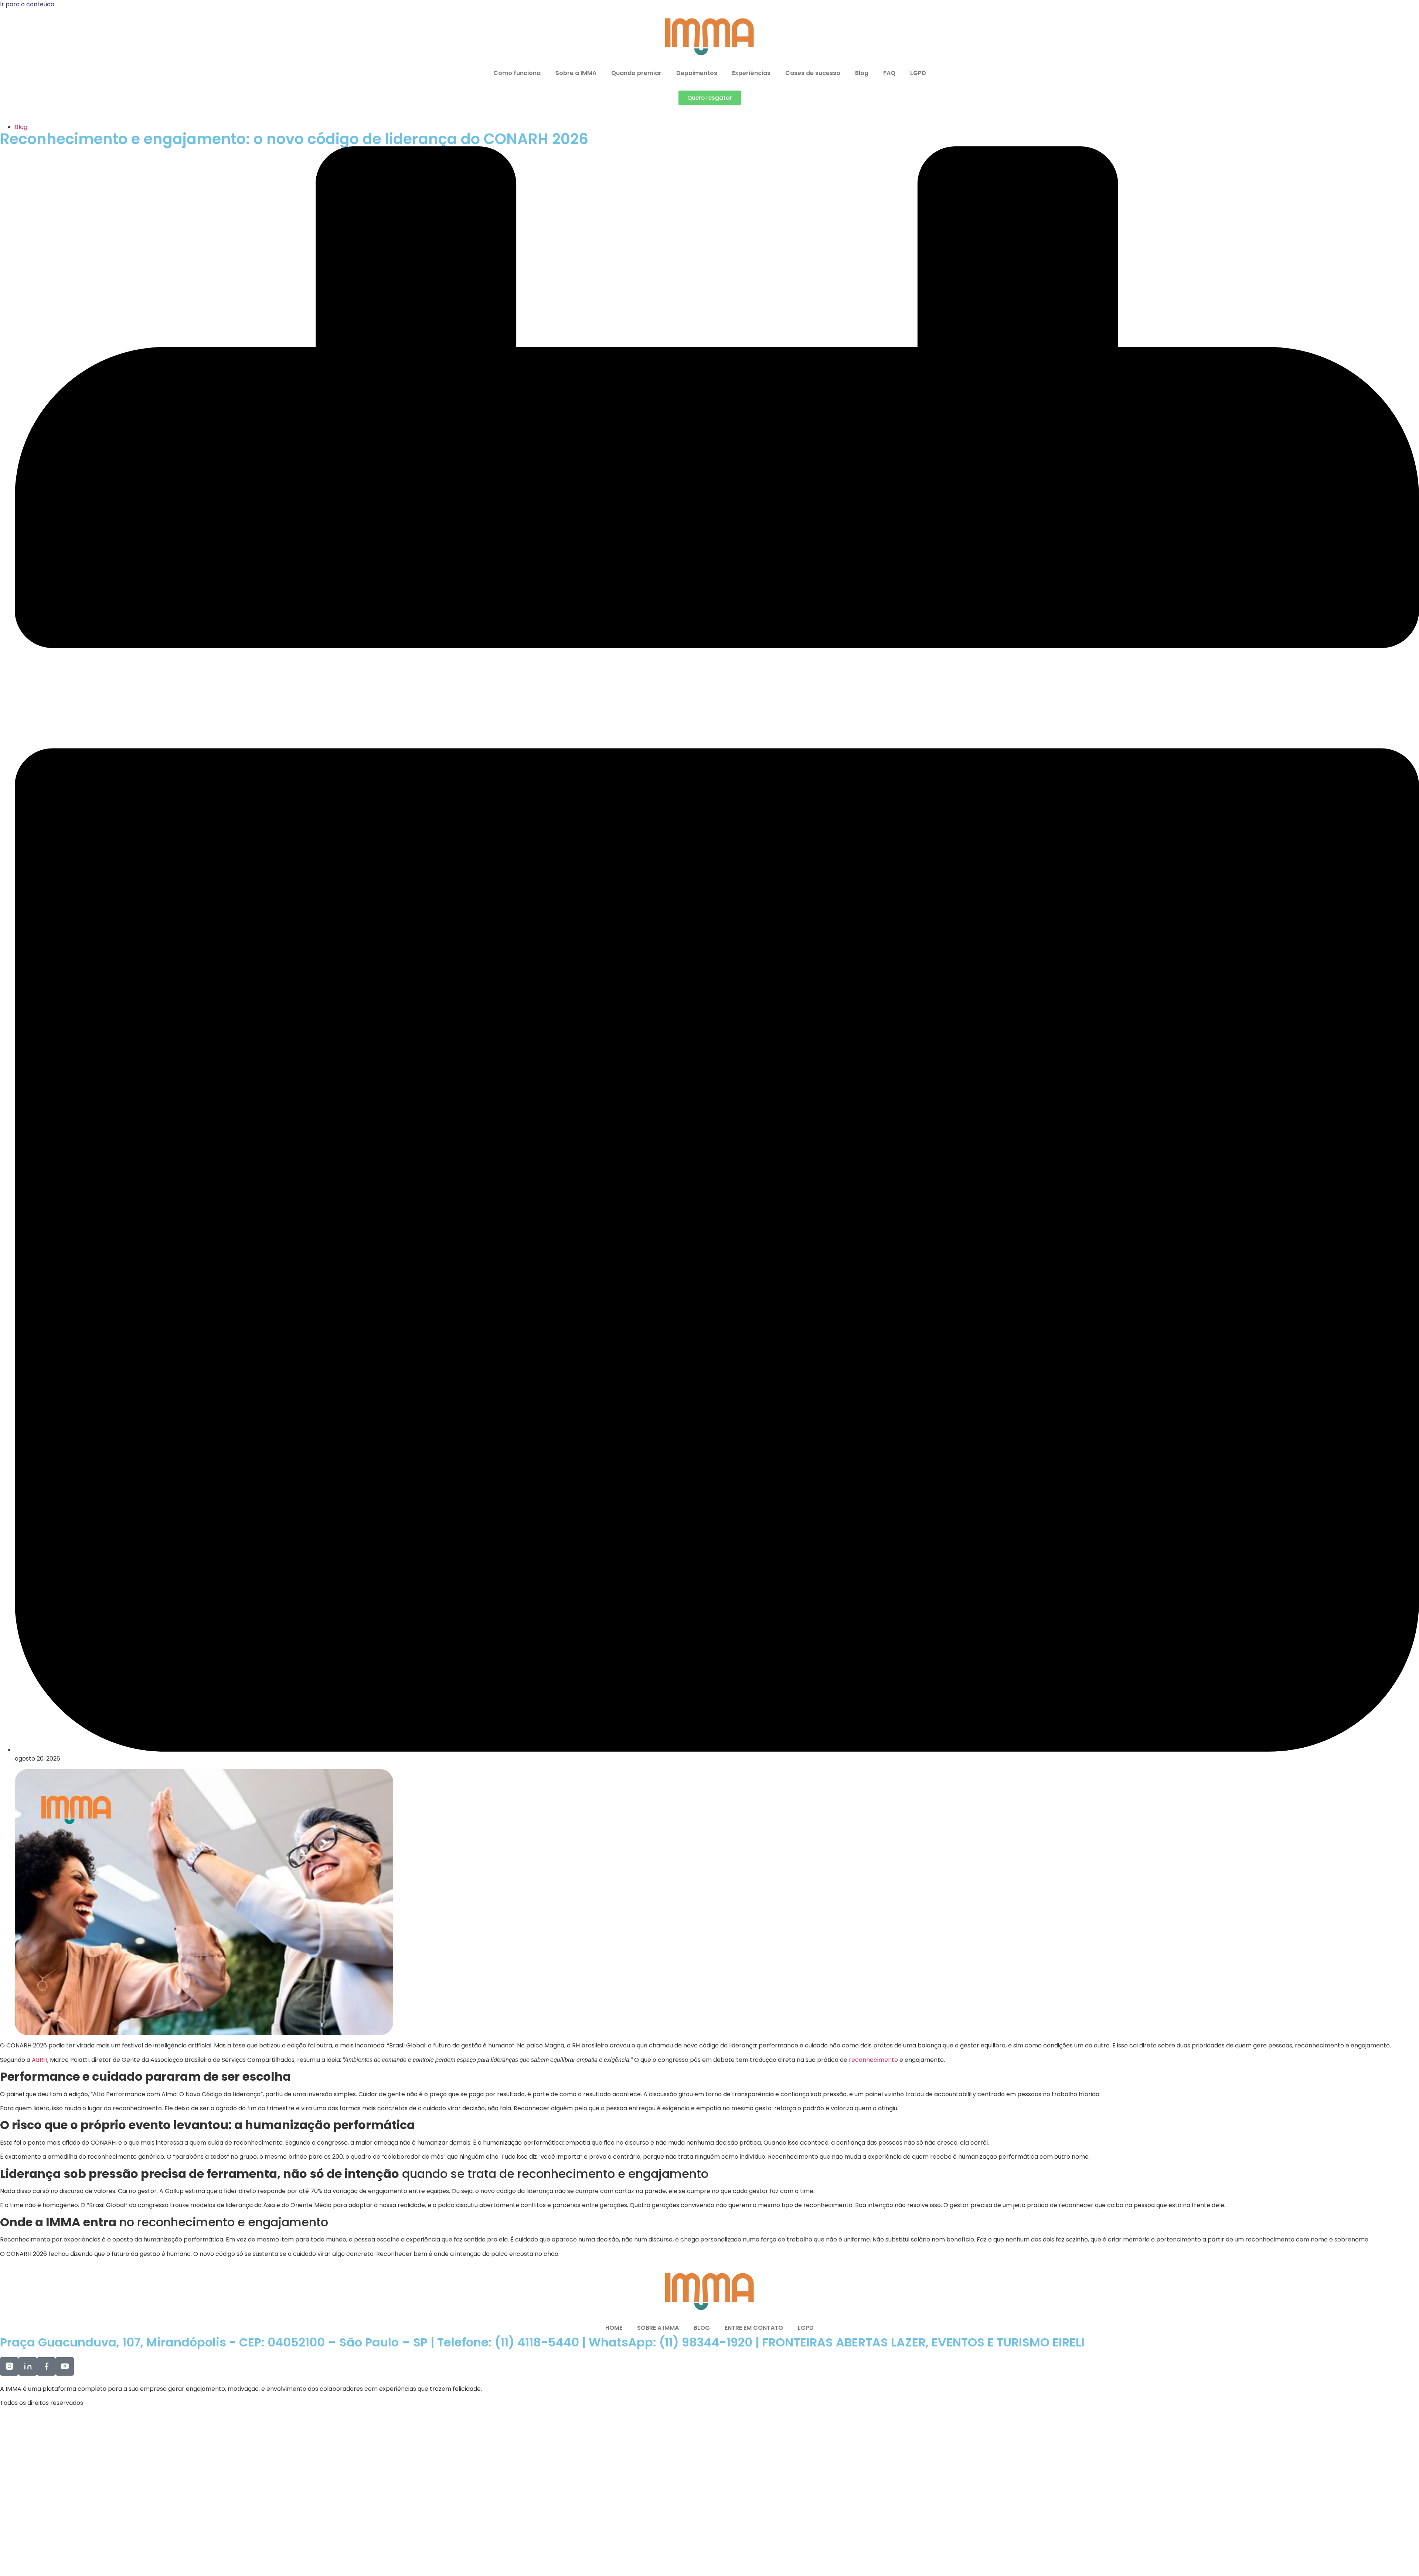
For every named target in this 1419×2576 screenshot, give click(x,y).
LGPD (918, 73)
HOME (614, 2328)
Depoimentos (697, 73)
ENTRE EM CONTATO (754, 2328)
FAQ (889, 73)
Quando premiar (636, 73)
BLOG (702, 2328)
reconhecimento (874, 2060)
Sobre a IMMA (576, 73)
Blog (862, 73)
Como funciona (517, 73)
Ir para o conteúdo (27, 4)
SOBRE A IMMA (658, 2328)
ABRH (40, 2060)
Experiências (751, 73)
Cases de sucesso (813, 73)
